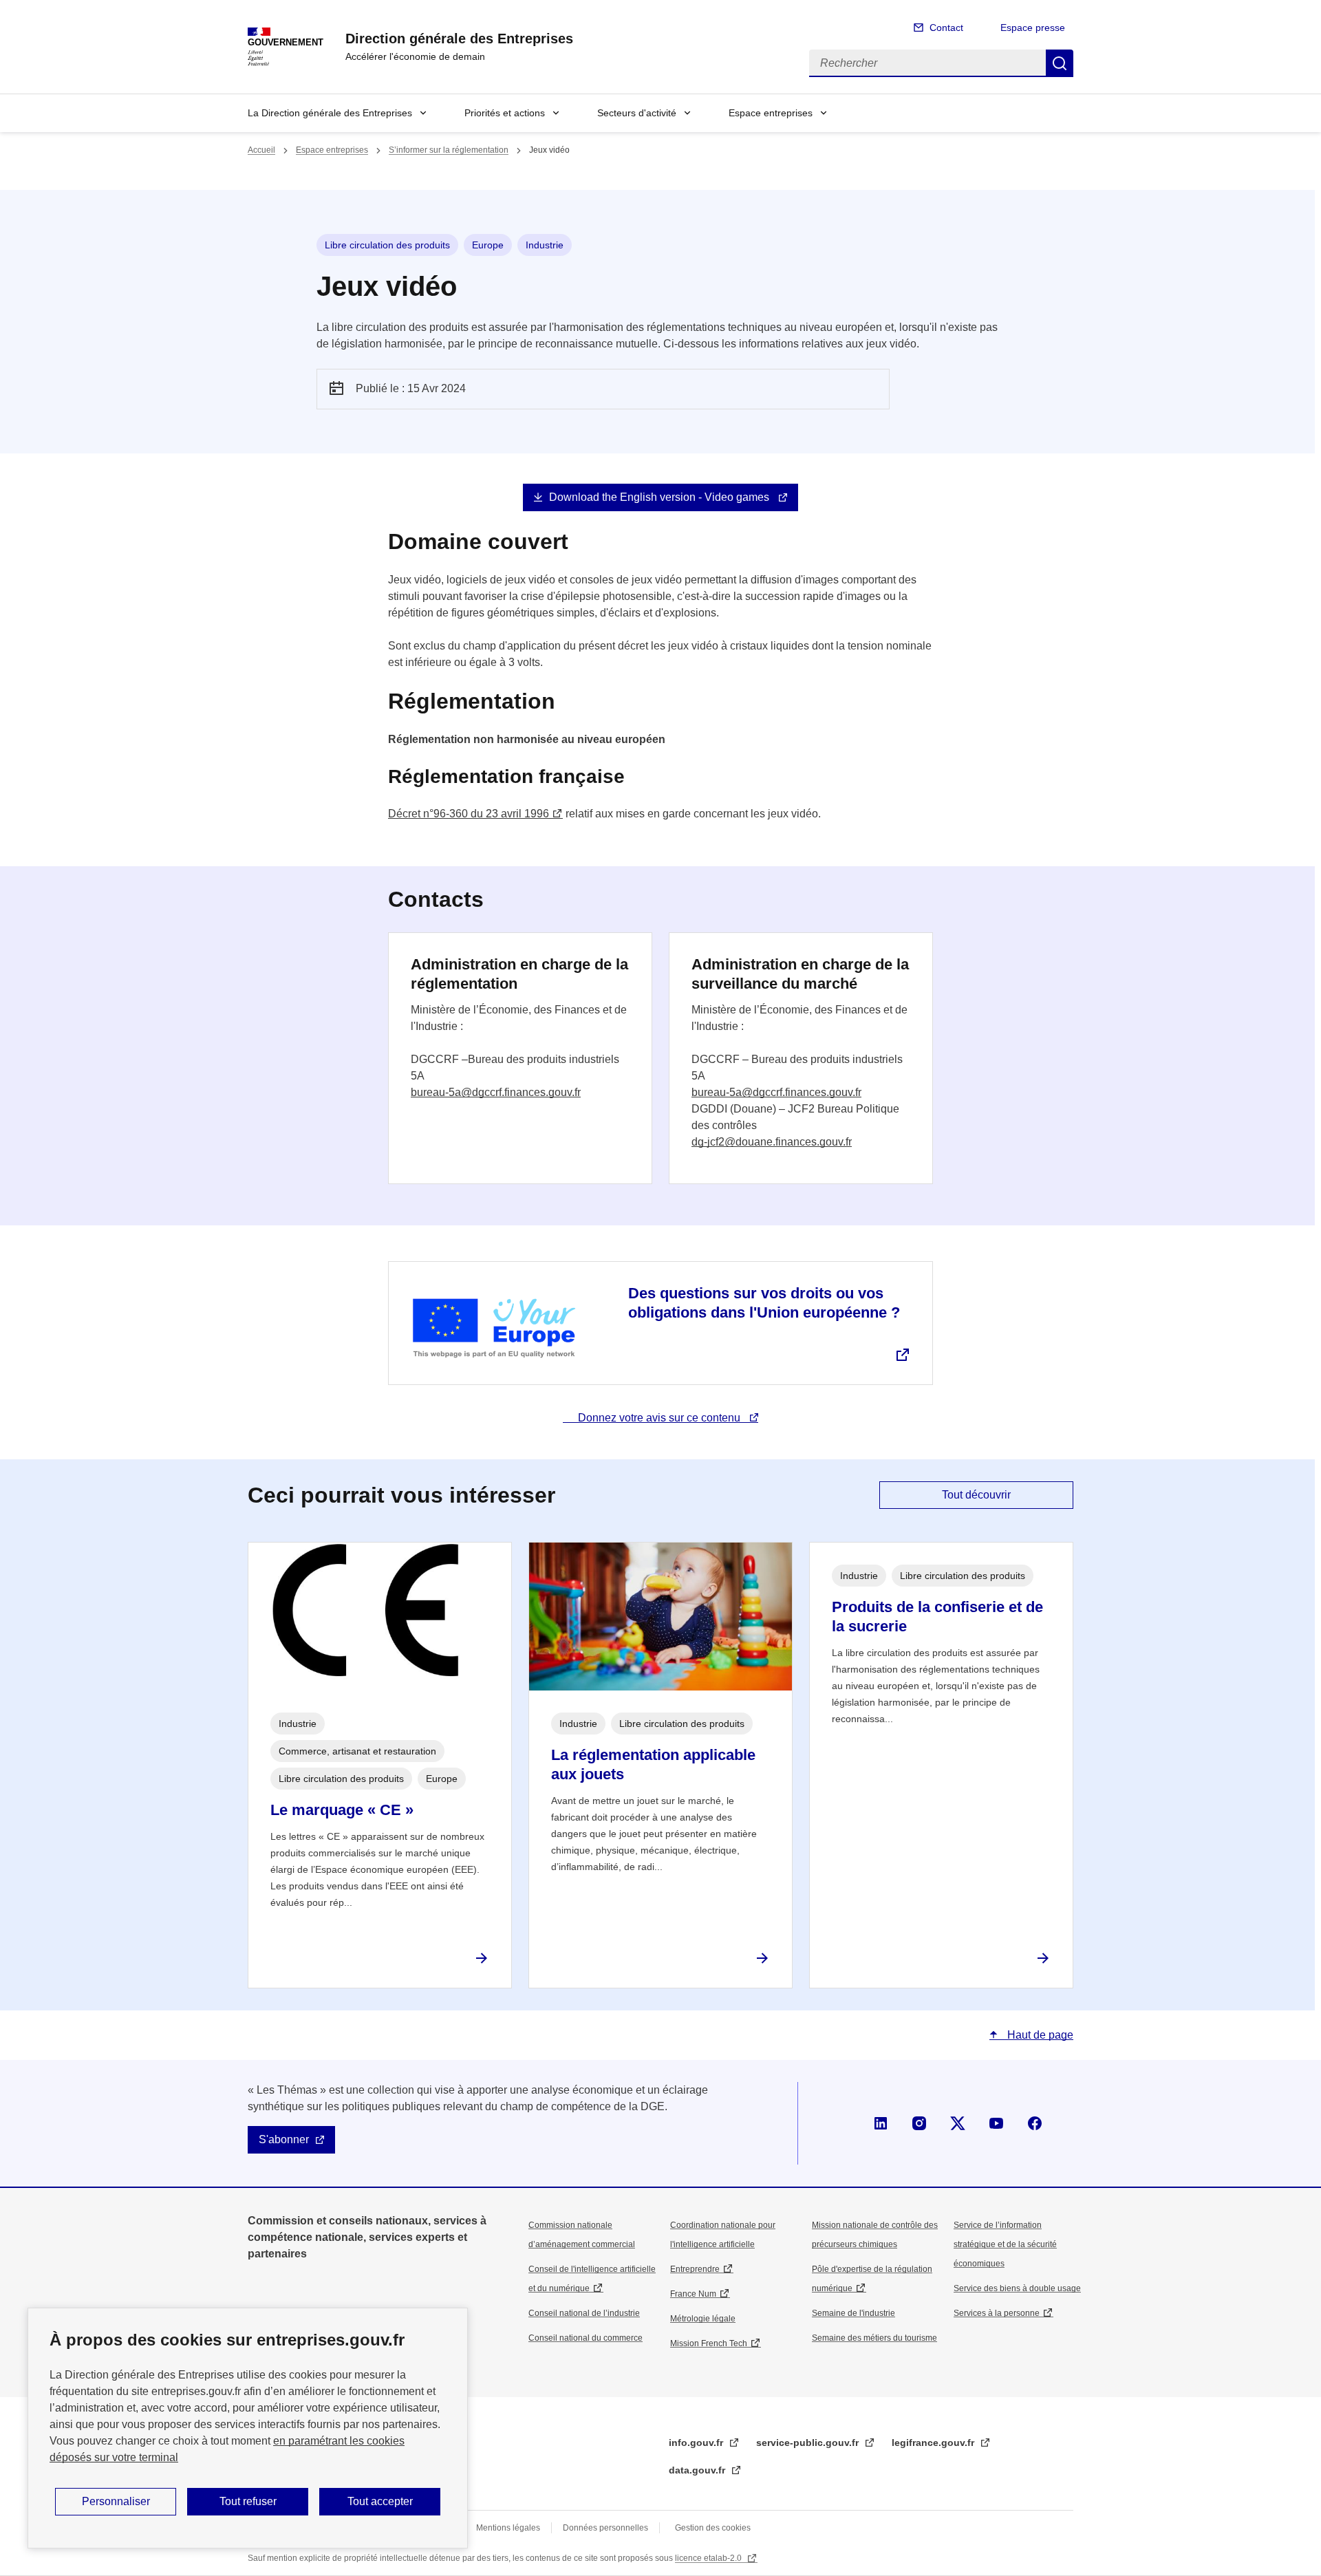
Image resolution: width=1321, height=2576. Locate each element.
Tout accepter (380, 2501)
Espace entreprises (771, 113)
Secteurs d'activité (637, 113)
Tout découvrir (976, 1495)
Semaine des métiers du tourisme (874, 2338)
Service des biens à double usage (1017, 2288)
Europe (488, 245)
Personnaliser (116, 2501)
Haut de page (1039, 2035)
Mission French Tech (709, 2343)
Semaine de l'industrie (853, 2313)
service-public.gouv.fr (809, 2443)
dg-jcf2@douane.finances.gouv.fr (772, 1142)
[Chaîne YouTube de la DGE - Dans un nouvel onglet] (996, 2123)
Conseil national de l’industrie (584, 2313)
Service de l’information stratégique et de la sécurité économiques (1005, 2244)
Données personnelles (605, 2528)
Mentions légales (508, 2528)
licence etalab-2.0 (709, 2558)
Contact (946, 28)
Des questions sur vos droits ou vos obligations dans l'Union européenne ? (764, 1303)
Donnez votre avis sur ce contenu (660, 1418)
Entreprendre (695, 2269)
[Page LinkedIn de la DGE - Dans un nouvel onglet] (881, 2123)
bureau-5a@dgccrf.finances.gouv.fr (496, 1092)
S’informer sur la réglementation (449, 150)
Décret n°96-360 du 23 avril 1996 (469, 814)
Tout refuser (248, 2501)
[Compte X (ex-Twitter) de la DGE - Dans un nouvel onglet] (958, 2123)
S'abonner (284, 2139)
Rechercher (1060, 63)
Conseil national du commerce (586, 2338)
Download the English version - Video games (660, 497)
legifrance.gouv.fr (934, 2443)
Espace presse (1033, 28)
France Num (693, 2294)
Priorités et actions (505, 113)
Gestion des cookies (713, 2528)
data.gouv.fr (698, 2470)
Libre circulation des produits (387, 245)
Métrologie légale (703, 2319)
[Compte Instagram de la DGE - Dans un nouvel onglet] (919, 2123)
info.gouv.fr (697, 2443)
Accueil (261, 150)
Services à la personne (997, 2313)
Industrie (545, 245)
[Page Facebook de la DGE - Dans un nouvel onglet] (1035, 2123)
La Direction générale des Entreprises (330, 113)
